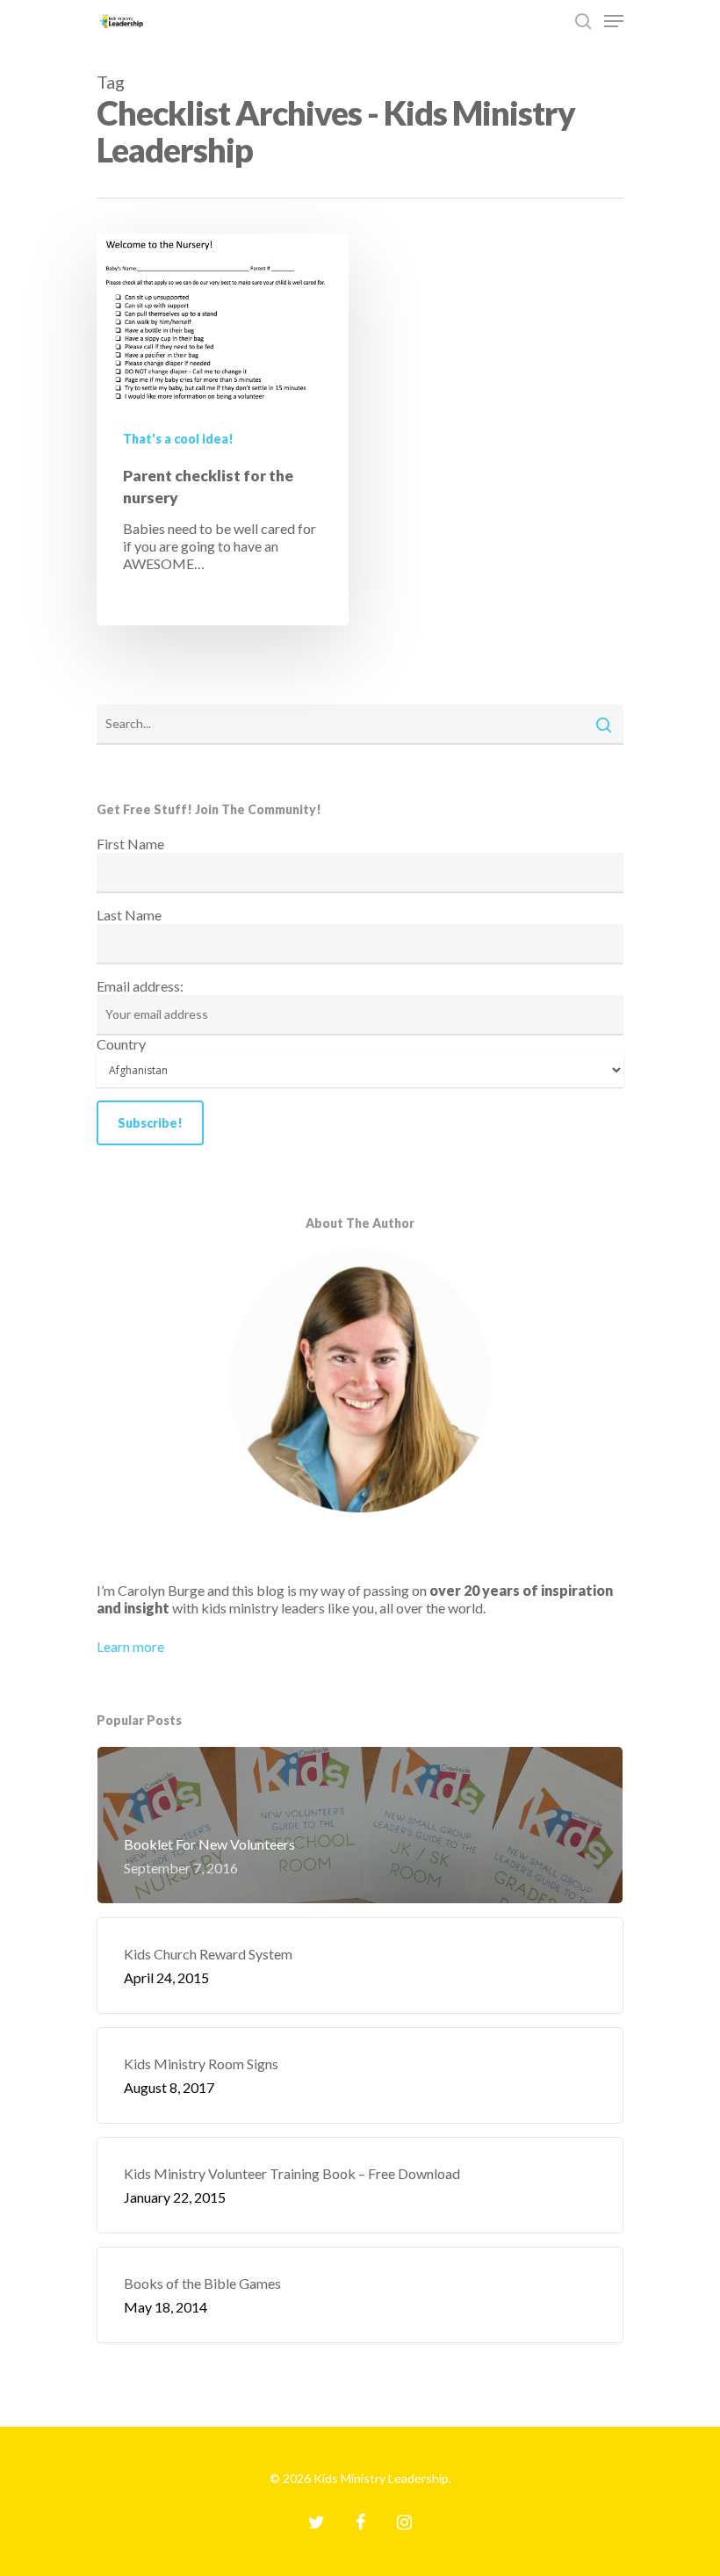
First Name (130, 844)
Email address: (140, 986)
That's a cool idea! (178, 439)
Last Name (129, 915)
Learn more (130, 1646)
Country (121, 1044)
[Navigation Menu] (614, 21)
